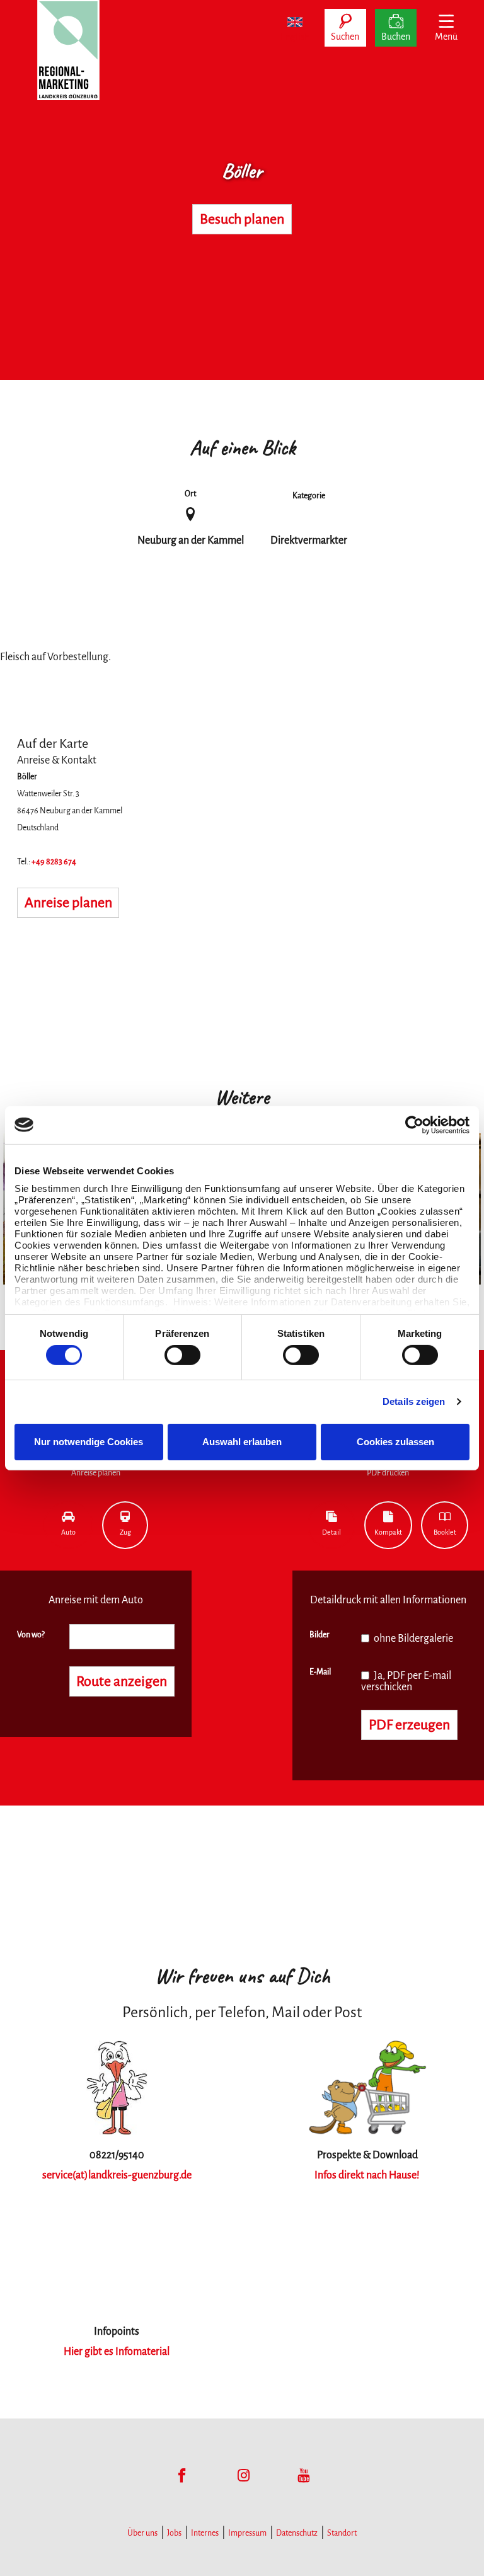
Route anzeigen (122, 1681)
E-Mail (320, 1672)
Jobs (174, 2533)
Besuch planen (242, 219)
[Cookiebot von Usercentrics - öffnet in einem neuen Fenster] (414, 1125)
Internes (205, 2533)
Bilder (320, 1635)
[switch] (182, 1355)
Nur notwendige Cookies (89, 1442)
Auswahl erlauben (242, 1442)
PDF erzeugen (409, 1725)
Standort (342, 2533)
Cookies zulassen (395, 1442)
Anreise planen (68, 903)
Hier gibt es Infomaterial (117, 2352)
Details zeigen (414, 1401)
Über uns (142, 2533)
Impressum (247, 2533)
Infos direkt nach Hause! (367, 2175)
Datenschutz (297, 2533)
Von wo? (31, 1635)
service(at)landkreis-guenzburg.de (117, 2175)
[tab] (68, 1525)
